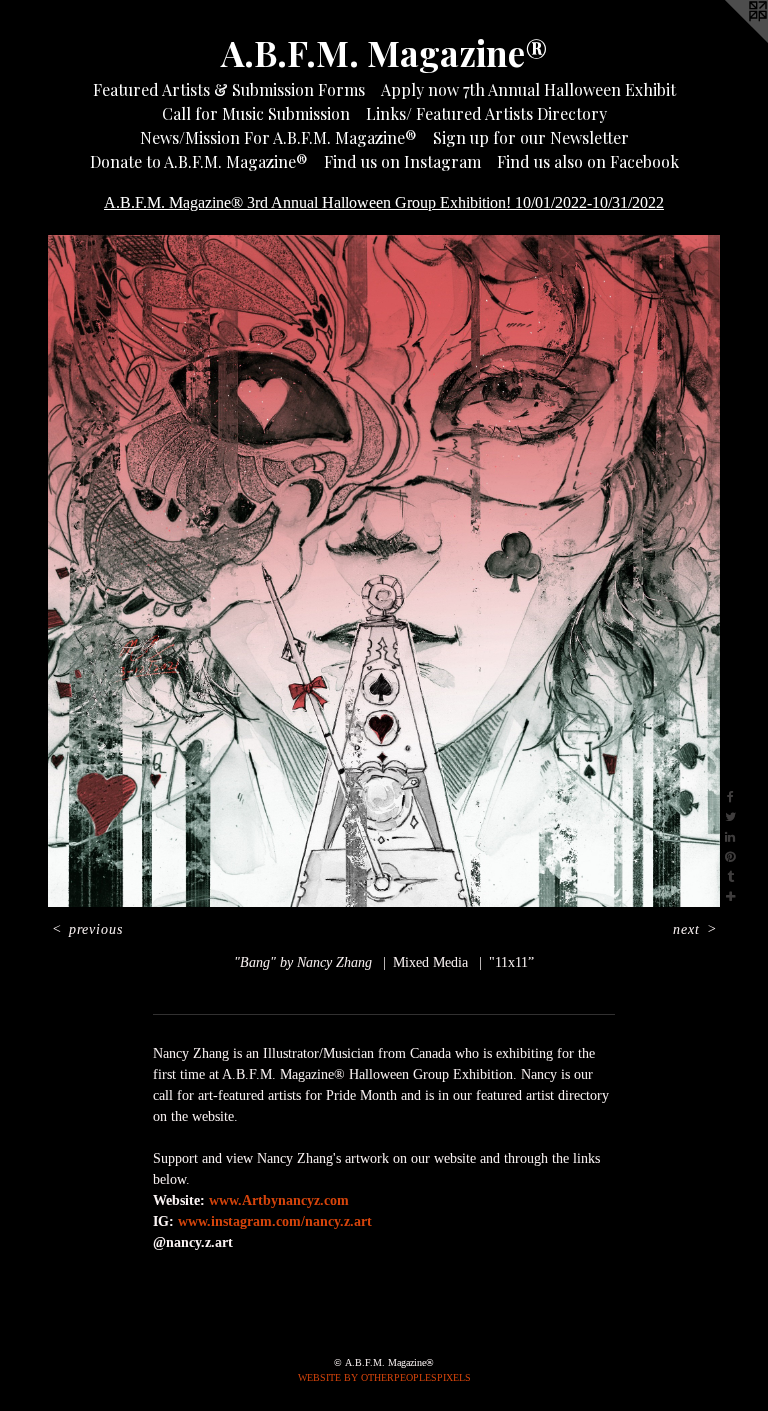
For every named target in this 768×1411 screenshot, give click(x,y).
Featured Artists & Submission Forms (229, 89)
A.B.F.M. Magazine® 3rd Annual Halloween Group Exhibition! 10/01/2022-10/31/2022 (384, 202)
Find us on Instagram (402, 161)
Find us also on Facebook (588, 161)
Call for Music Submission (256, 113)
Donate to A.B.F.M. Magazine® (199, 161)
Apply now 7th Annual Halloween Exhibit (528, 89)
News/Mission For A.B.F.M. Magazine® (278, 137)
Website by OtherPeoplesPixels (384, 1377)
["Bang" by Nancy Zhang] (384, 571)
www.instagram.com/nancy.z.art (275, 1221)
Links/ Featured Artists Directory (486, 113)
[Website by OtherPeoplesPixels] (728, 40)
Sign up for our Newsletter (531, 137)
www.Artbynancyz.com (279, 1200)
